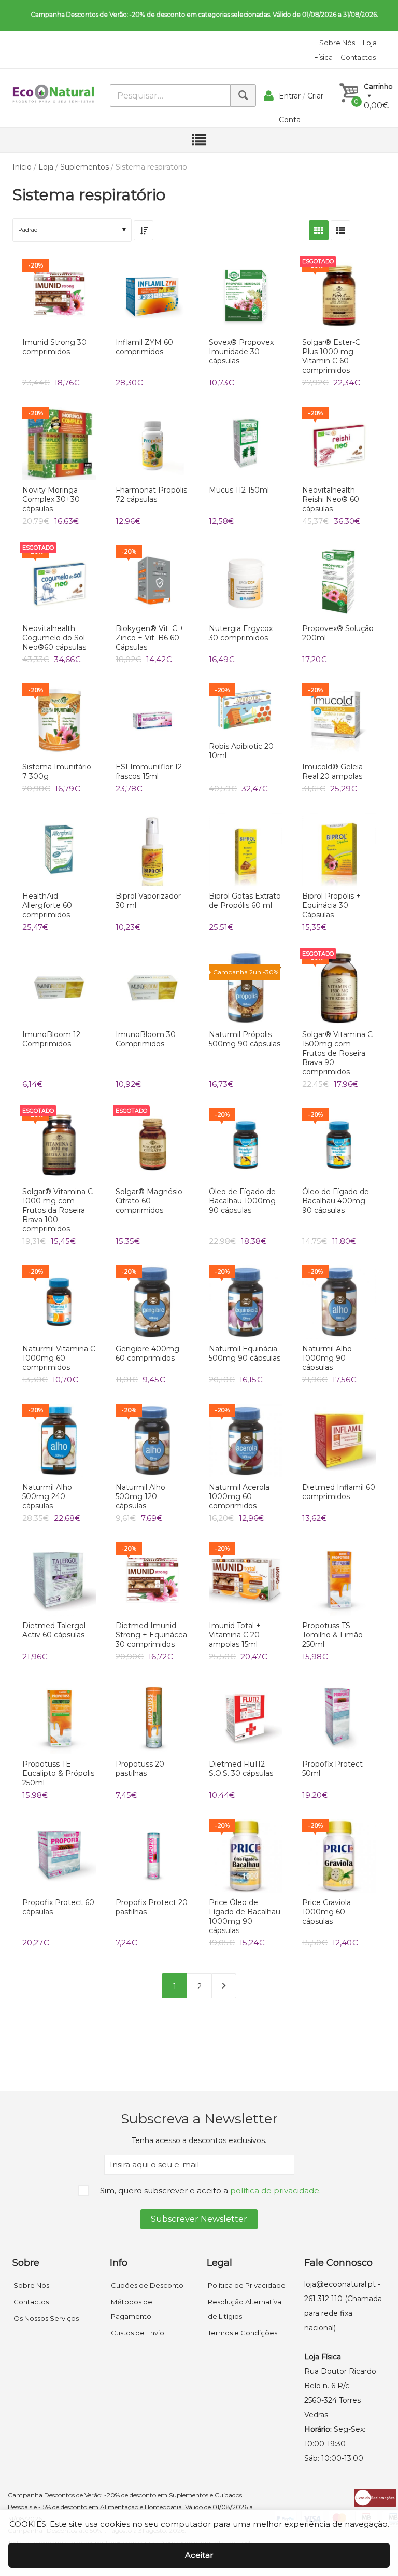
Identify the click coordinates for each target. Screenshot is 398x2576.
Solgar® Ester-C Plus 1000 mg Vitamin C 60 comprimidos (331, 356)
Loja (46, 167)
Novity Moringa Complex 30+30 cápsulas (51, 499)
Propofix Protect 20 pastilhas (152, 1907)
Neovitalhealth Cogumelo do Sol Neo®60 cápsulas (54, 638)
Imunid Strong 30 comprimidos (54, 347)
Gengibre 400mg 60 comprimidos (147, 1353)
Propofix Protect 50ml (332, 1769)
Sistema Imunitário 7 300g (57, 772)
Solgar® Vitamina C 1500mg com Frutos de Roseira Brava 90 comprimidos (337, 1053)
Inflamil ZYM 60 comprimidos (144, 347)
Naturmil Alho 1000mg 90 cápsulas (327, 1358)
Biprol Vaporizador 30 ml (148, 901)
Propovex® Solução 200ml (338, 633)
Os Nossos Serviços (46, 2318)
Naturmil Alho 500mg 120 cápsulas (140, 1496)
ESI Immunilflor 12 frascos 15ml (149, 772)
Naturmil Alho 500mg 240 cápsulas (47, 1496)
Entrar (290, 96)
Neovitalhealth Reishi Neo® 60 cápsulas (331, 499)
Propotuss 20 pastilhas (140, 1769)
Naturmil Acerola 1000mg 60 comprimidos (239, 1496)
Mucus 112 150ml (239, 490)
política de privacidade (275, 2190)
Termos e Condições (243, 2333)
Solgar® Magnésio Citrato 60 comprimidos (149, 1201)
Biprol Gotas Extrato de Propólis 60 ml (245, 901)
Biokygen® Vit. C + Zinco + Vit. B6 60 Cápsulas (150, 638)
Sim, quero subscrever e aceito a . (210, 2190)
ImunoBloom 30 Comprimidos (146, 1039)
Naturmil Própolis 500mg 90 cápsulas (245, 1039)
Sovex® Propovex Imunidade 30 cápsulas (241, 352)
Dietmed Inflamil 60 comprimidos (339, 1492)
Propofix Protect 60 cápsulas (58, 1907)
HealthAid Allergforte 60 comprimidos (47, 905)
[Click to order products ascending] (144, 230)
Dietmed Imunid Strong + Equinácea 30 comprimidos (151, 1635)
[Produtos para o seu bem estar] (53, 94)
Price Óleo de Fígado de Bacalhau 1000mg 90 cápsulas (245, 1916)
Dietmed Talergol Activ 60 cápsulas (54, 1630)
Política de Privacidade (247, 2285)
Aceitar (199, 2555)
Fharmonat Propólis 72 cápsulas (151, 495)
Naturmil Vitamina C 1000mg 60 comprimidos (59, 1358)
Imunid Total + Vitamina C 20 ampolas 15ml (235, 1635)
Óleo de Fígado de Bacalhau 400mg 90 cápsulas (336, 1201)
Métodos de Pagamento (132, 2309)
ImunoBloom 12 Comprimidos (51, 1039)
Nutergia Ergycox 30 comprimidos (241, 633)
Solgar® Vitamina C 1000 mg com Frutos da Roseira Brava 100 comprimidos (58, 1210)
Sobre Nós (337, 43)
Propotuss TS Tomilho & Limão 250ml (332, 1635)
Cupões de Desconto (147, 2285)
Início (22, 167)
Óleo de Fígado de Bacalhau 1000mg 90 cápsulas (242, 1201)
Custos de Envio (138, 2333)
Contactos (358, 57)
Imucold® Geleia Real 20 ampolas (332, 772)
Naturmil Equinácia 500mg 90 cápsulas (245, 1353)
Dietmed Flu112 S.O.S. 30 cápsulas (241, 1769)
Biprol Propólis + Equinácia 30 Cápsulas (331, 905)
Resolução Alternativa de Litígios (245, 2309)
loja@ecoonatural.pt (340, 2284)
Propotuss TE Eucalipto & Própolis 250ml (58, 1773)
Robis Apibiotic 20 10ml (241, 751)
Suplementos (84, 167)
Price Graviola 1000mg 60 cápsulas (326, 1912)
